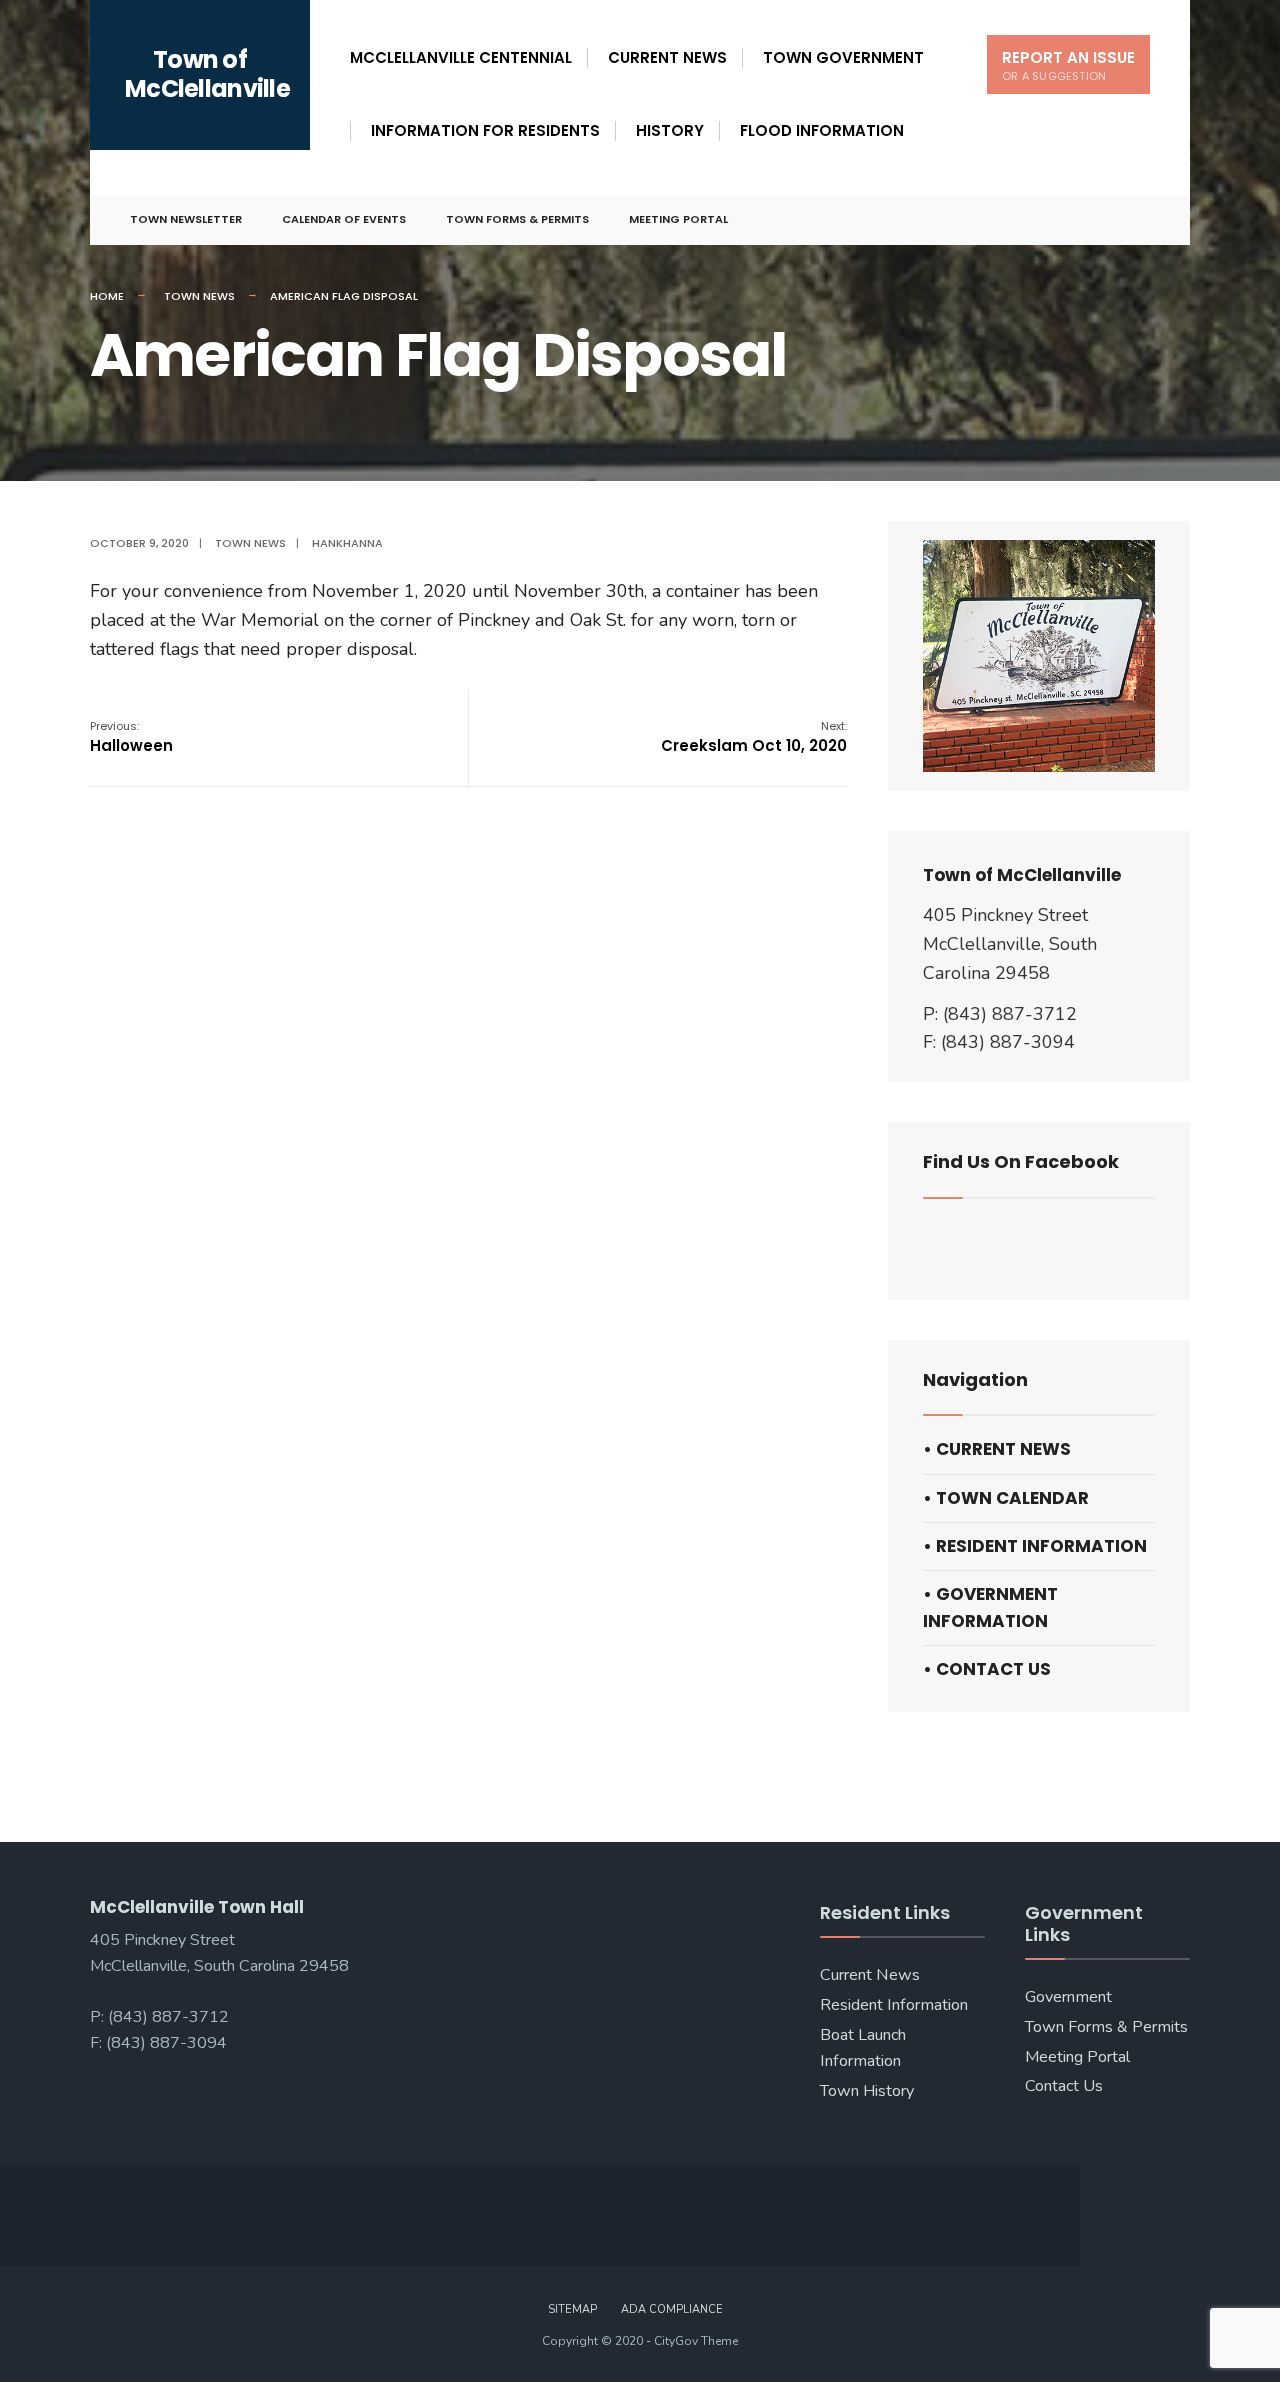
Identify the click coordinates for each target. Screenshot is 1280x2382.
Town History (867, 2091)
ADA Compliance (672, 2309)
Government (1068, 1997)
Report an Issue (1068, 65)
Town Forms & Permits (517, 219)
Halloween (131, 737)
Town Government (843, 57)
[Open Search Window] (1142, 220)
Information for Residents (485, 130)
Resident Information (894, 2005)
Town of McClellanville (207, 74)
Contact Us (1064, 2086)
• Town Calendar (1006, 1498)
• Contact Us (987, 1669)
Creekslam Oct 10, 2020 (754, 737)
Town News (199, 296)
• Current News (997, 1449)
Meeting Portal (678, 219)
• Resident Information (1035, 1546)
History (670, 130)
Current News (667, 57)
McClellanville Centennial (461, 57)
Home (107, 296)
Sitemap (572, 2309)
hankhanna (347, 543)
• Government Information (990, 1607)
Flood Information (822, 130)
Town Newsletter (186, 219)
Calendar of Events (344, 219)
